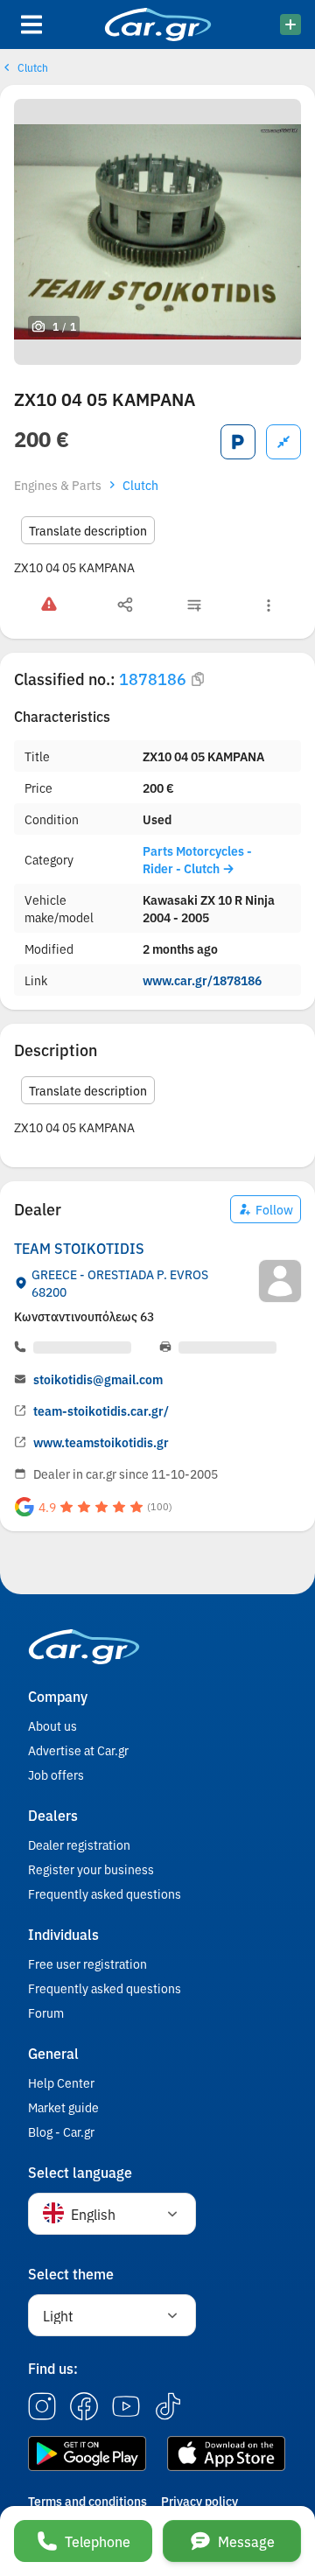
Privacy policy (199, 2501)
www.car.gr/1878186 (202, 980)
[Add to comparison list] (283, 442)
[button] (112, 2214)
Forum (46, 2012)
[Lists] (194, 605)
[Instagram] (42, 2407)
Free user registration (87, 1963)
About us (52, 1725)
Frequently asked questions (105, 1893)
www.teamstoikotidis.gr (101, 1442)
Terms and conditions (87, 2501)
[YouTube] (126, 2407)
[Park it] (238, 442)
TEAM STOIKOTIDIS (79, 1248)
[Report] (49, 605)
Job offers (56, 1774)
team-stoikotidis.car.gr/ (101, 1410)
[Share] (125, 605)
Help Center (61, 2082)
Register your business (91, 1869)
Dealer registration (79, 1844)
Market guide (63, 2107)
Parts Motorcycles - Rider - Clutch (197, 859)
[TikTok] (168, 2407)
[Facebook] (84, 2407)
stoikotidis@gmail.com (98, 1379)
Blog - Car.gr (61, 2131)
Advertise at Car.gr (78, 1750)
